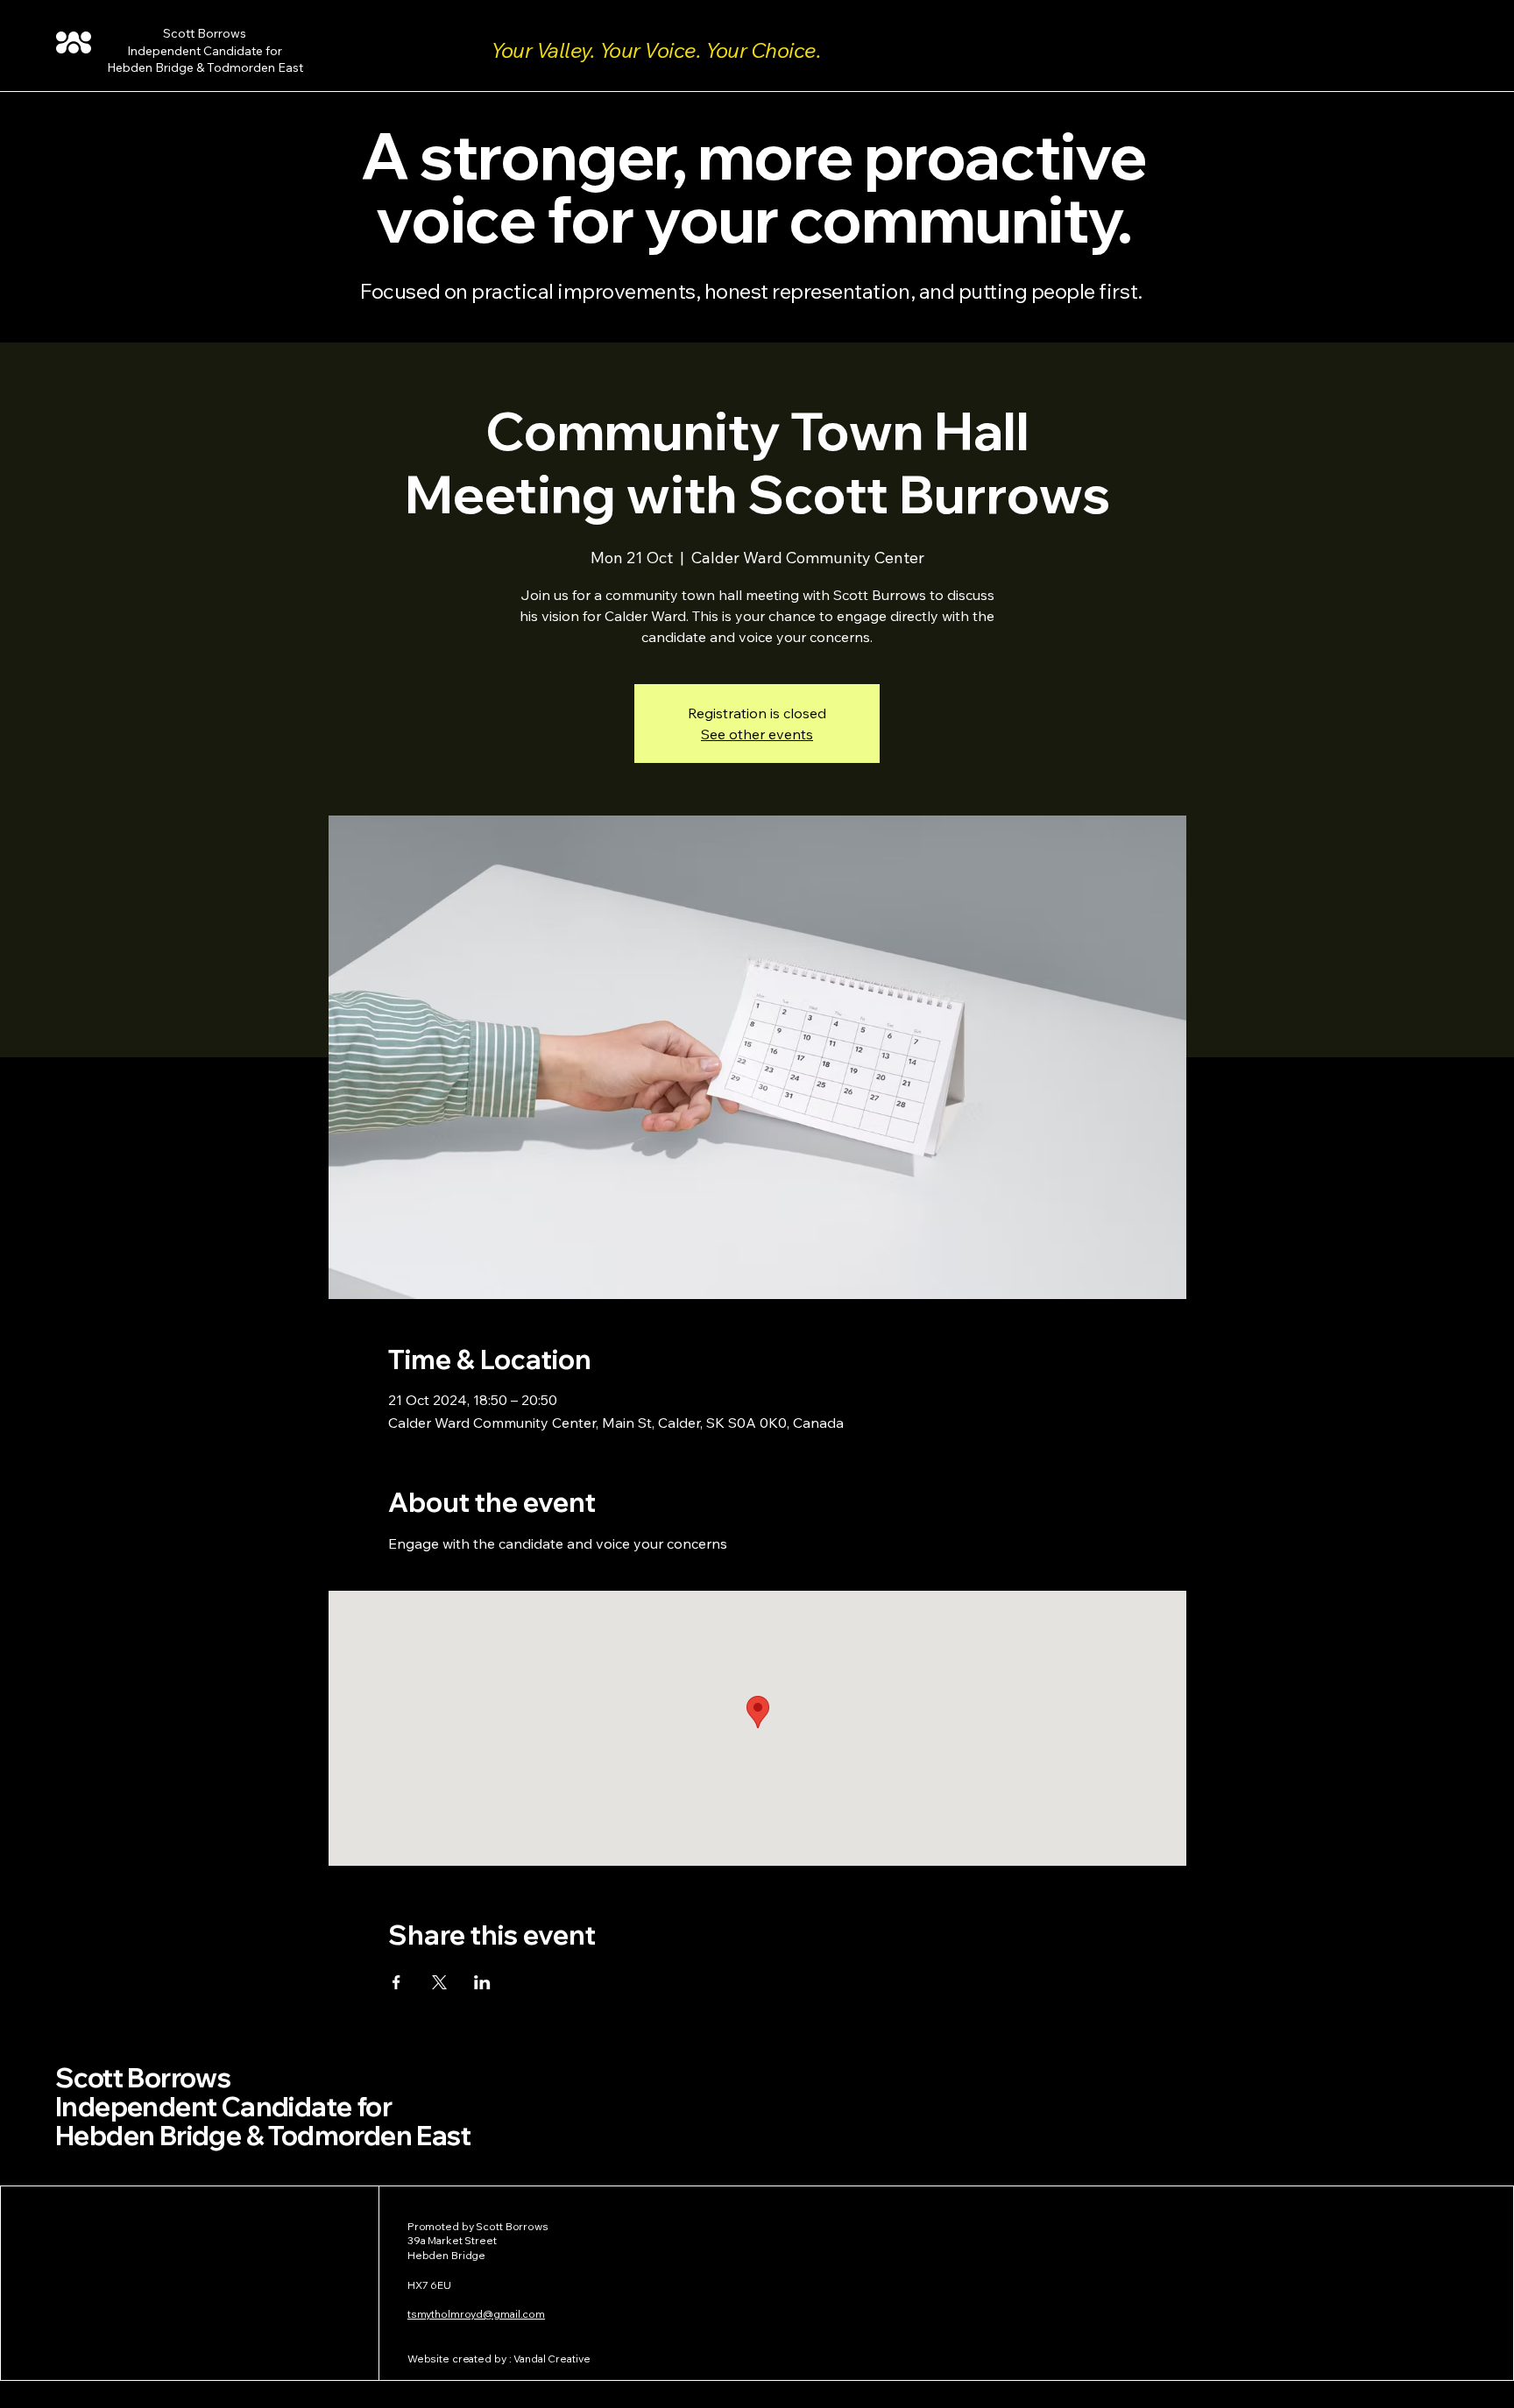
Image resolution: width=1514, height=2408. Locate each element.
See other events (757, 734)
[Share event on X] (439, 1982)
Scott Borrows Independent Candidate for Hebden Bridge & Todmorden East (263, 2107)
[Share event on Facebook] (396, 1982)
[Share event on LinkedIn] (482, 1982)
